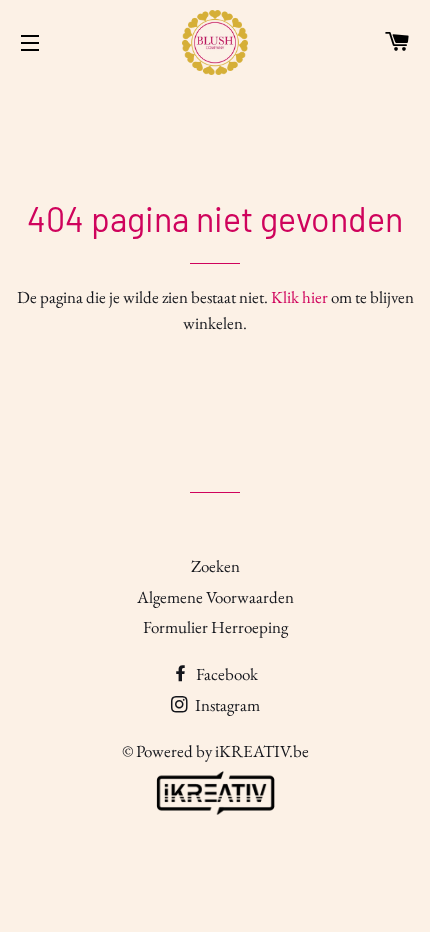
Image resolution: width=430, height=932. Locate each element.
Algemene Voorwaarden (215, 597)
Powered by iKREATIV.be (222, 751)
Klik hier (299, 297)
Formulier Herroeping (215, 627)
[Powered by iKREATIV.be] (215, 815)
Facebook (225, 674)
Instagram (226, 705)
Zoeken (215, 566)
